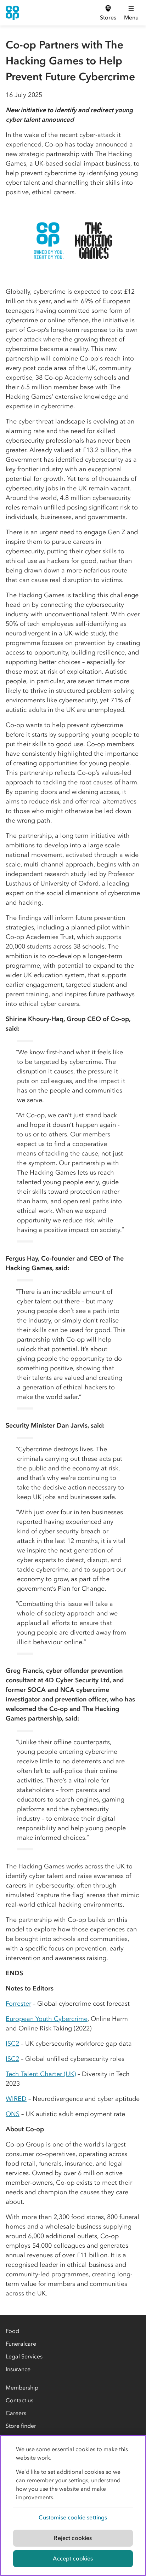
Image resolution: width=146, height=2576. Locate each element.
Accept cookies (73, 2558)
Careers (16, 2413)
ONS (13, 2114)
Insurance (18, 2369)
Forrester (18, 2004)
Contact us (19, 2400)
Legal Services (24, 2356)
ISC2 (12, 2044)
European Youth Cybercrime (47, 2019)
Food (12, 2331)
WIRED (16, 2099)
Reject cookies (73, 2538)
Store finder (21, 2426)
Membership (22, 2387)
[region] (73, 2505)
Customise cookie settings (73, 2517)
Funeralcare (21, 2344)
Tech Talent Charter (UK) (41, 2074)
